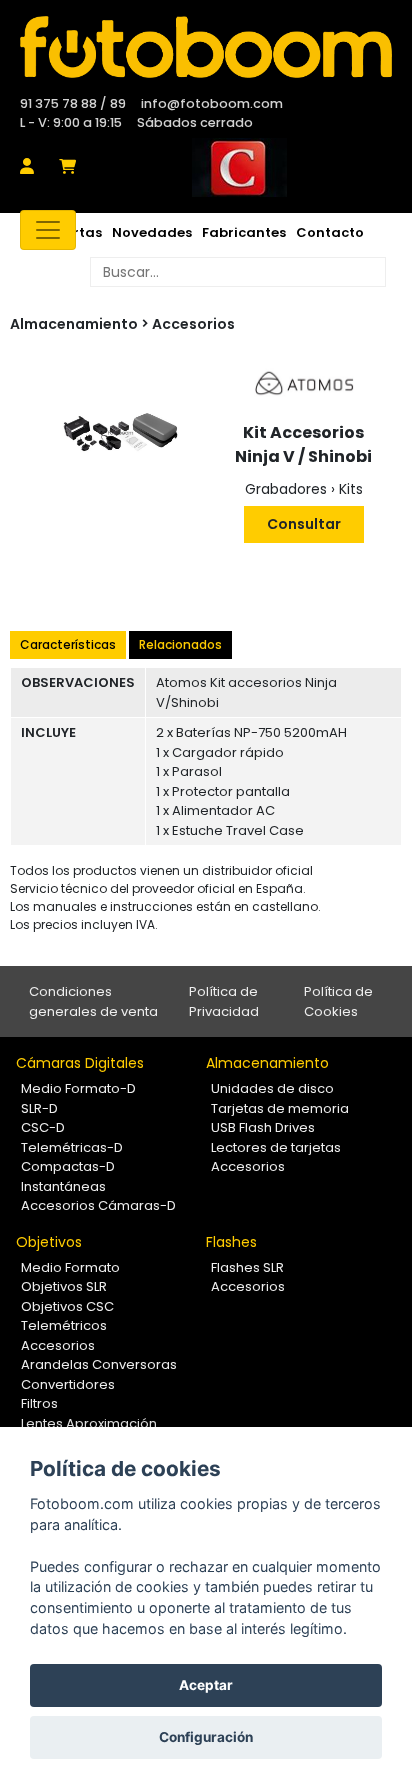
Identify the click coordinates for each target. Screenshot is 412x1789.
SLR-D (39, 1108)
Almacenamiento (267, 1063)
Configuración (206, 1737)
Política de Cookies (338, 1001)
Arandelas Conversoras (99, 1364)
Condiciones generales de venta (93, 1001)
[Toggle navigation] (48, 230)
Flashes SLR (247, 1267)
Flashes (231, 1242)
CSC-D (43, 1127)
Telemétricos (64, 1325)
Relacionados (180, 644)
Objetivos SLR (64, 1286)
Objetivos (49, 1242)
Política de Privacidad (224, 1001)
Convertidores (68, 1384)
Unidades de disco (272, 1088)
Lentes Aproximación (89, 1423)
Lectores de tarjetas (276, 1147)
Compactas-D (68, 1166)
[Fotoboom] (206, 47)
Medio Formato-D (78, 1088)
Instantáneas (63, 1186)
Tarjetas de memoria (280, 1108)
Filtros (39, 1403)
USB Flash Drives (263, 1127)
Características (68, 644)
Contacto (330, 232)
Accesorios (193, 324)
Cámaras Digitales (80, 1063)
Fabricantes (244, 232)
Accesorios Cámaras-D (98, 1205)
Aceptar (206, 1685)
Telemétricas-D (72, 1147)
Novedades (152, 232)
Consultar (304, 524)
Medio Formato (70, 1267)
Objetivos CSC (67, 1306)
